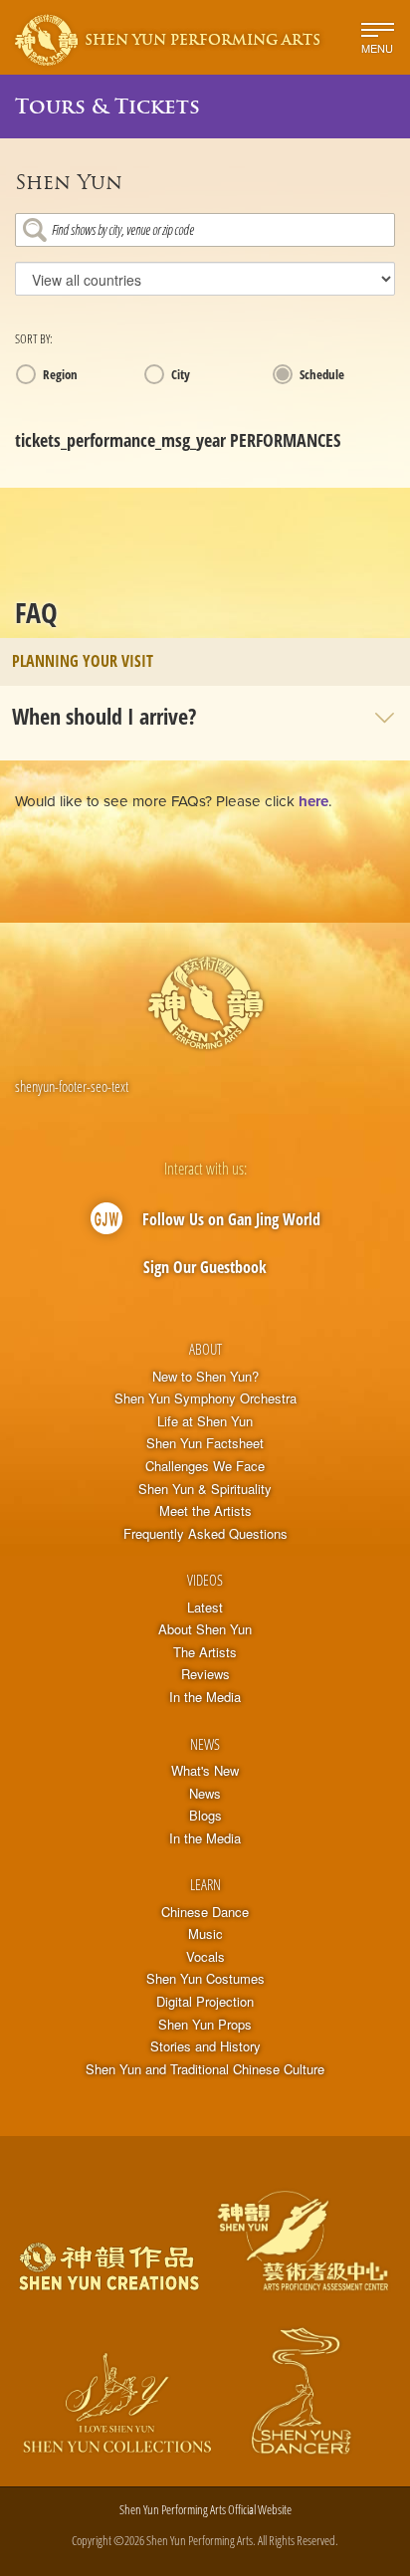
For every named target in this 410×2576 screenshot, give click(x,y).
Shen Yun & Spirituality (205, 1489)
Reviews (205, 1674)
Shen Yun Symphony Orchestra (205, 1398)
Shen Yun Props (205, 2025)
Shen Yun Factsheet (205, 1443)
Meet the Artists (205, 1511)
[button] (205, 716)
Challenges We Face (205, 1466)
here (313, 801)
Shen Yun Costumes (205, 1979)
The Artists (205, 1652)
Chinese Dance (205, 1912)
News (205, 1744)
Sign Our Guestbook (205, 1267)
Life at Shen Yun (205, 1421)
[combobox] (205, 230)
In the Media (205, 1697)
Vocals (205, 1957)
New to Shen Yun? (205, 1377)
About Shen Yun (205, 1629)
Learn (205, 1884)
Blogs (205, 1816)
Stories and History (205, 2046)
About (205, 1349)
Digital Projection (205, 2002)
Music (205, 1934)
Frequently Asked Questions (205, 1534)
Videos (205, 1580)
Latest (205, 1608)
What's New (205, 1771)
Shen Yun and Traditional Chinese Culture (205, 2069)
